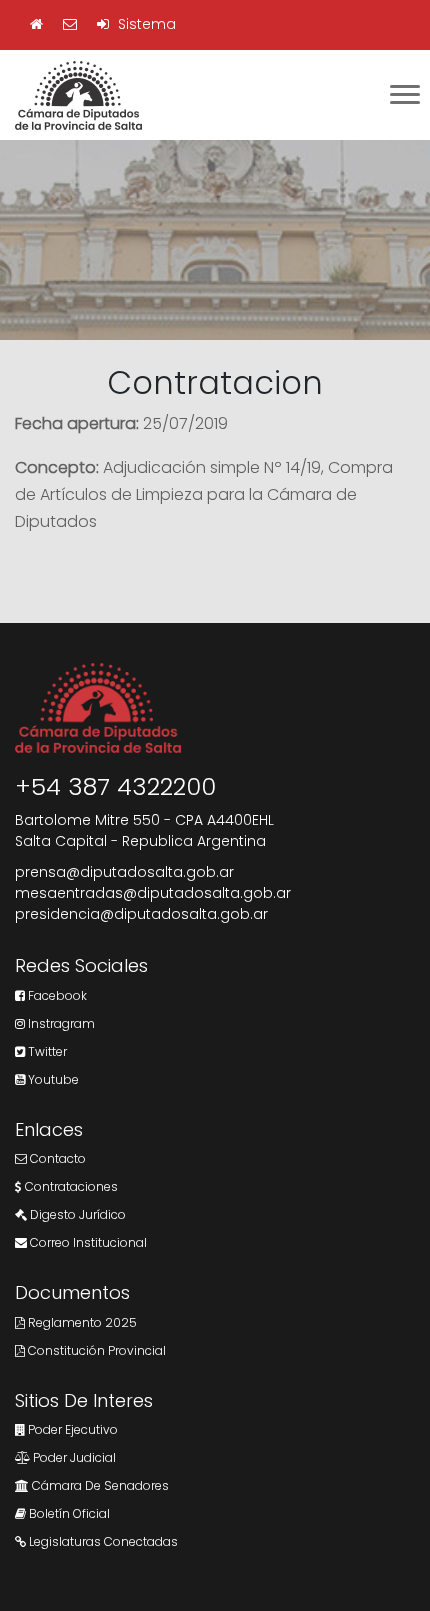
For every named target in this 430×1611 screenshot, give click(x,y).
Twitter (46, 1051)
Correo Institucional (87, 1242)
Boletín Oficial (68, 1513)
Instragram (60, 1023)
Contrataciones (70, 1186)
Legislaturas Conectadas (102, 1541)
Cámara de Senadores (99, 1485)
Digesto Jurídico (76, 1214)
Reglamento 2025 (81, 1322)
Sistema (145, 24)
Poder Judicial (73, 1457)
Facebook (56, 995)
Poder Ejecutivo (71, 1429)
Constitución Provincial (95, 1350)
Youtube (52, 1079)
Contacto (56, 1158)
